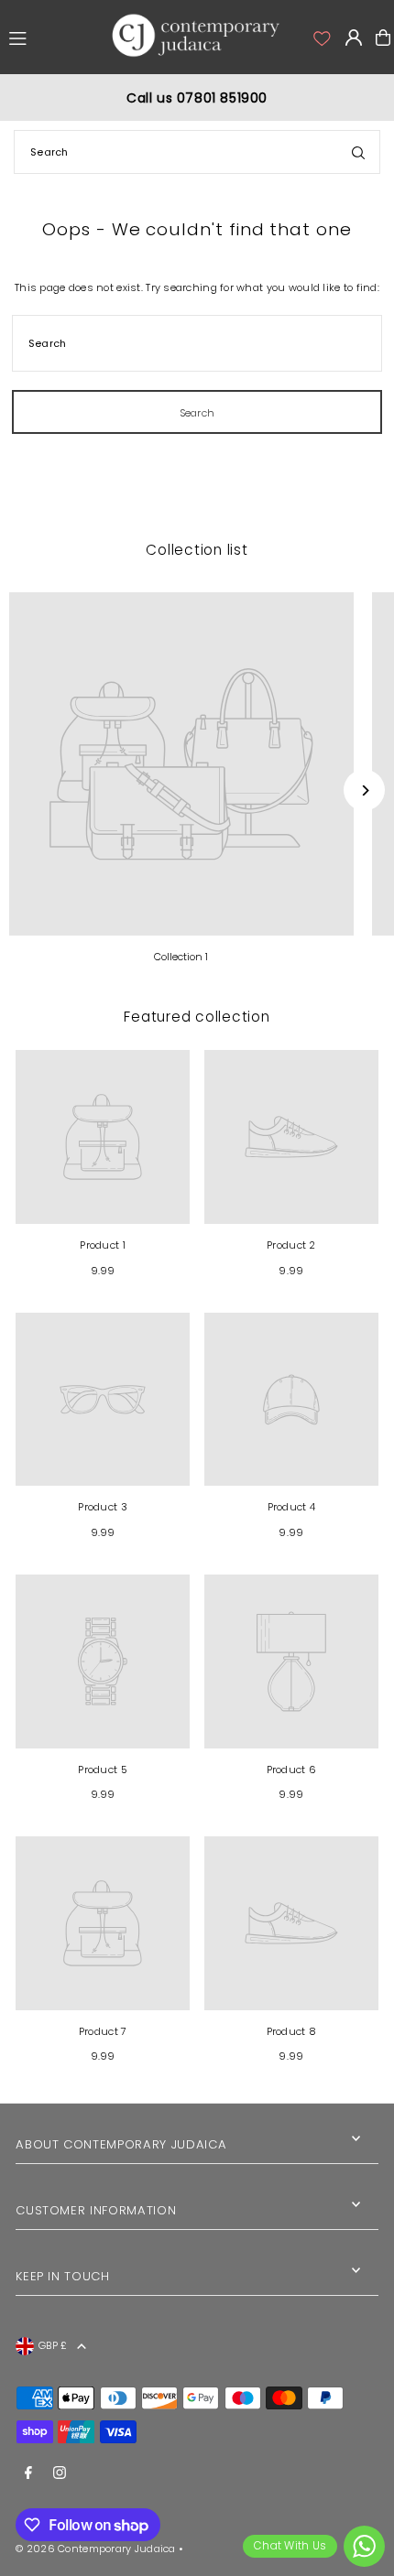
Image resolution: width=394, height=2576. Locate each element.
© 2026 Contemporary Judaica (95, 2549)
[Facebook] (28, 2473)
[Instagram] (60, 2473)
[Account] (321, 38)
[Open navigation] (49, 37)
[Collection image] (181, 764)
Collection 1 (181, 957)
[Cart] (383, 38)
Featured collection (197, 1017)
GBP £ (53, 2345)
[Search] (358, 152)
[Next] (364, 790)
